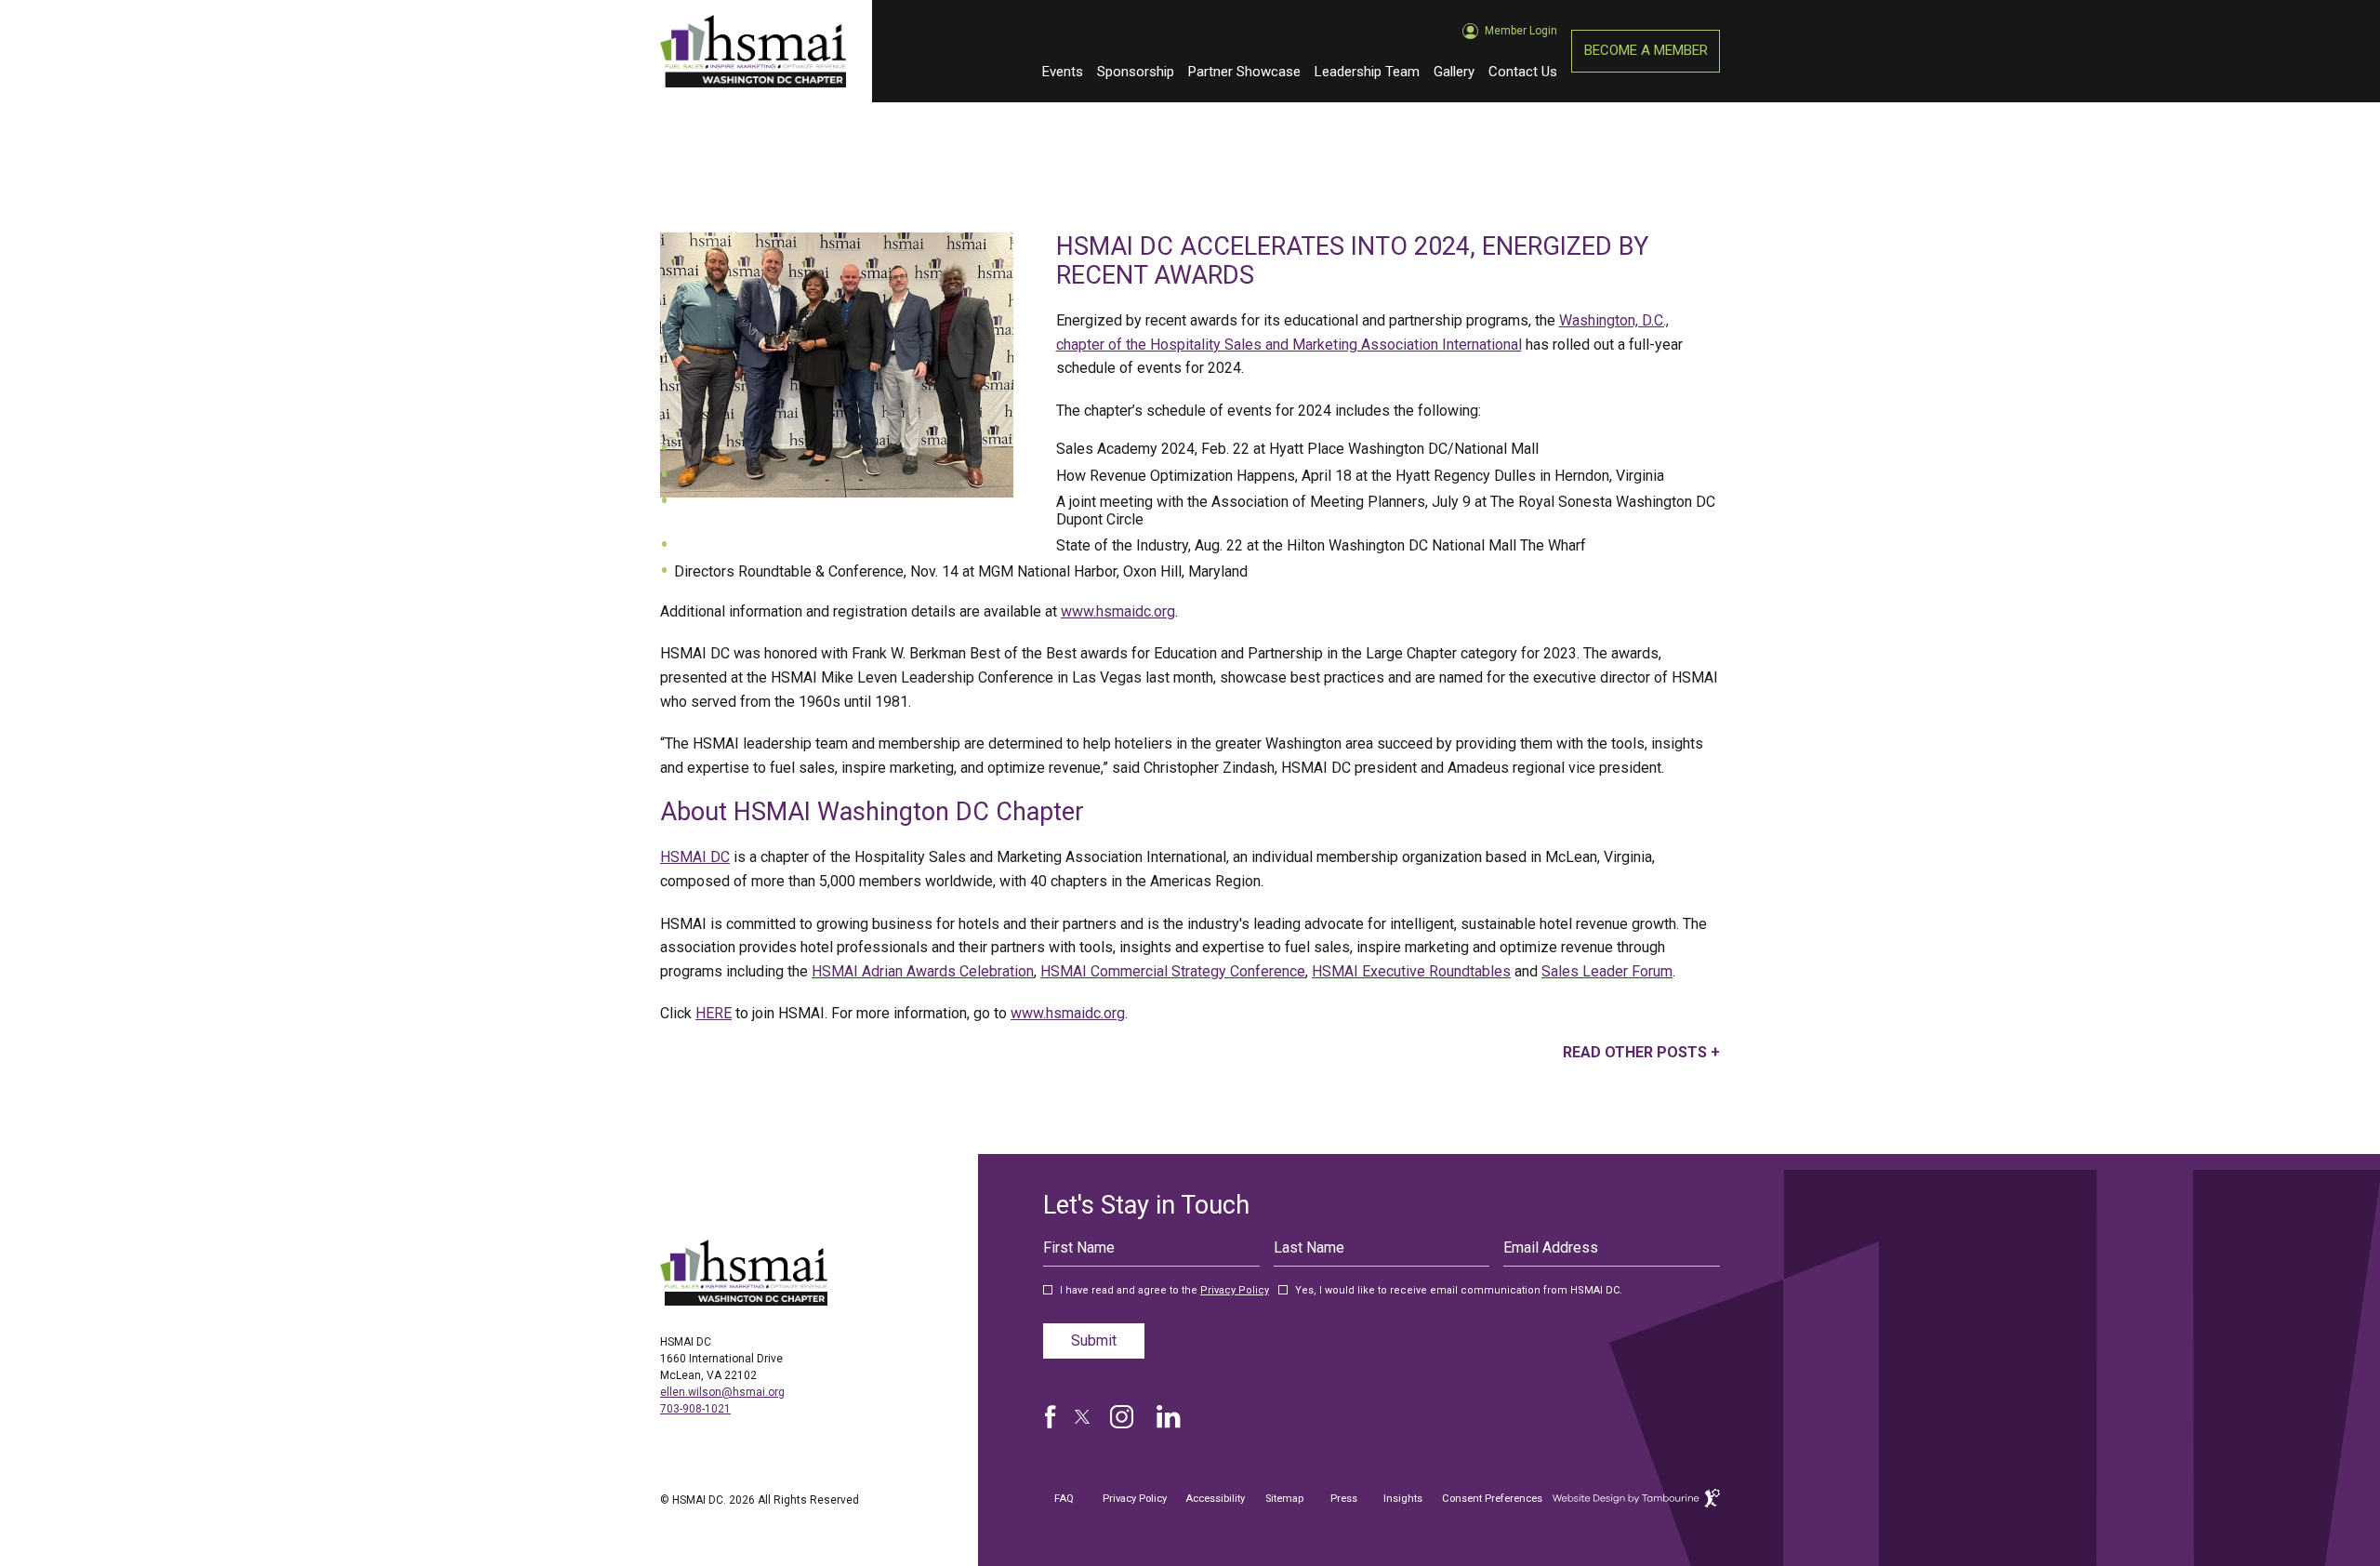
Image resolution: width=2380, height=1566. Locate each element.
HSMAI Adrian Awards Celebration (923, 971)
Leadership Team (1367, 72)
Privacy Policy (1235, 1290)
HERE (714, 1013)
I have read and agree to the (1164, 1291)
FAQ (1064, 1499)
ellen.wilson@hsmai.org (722, 1392)
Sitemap (1284, 1499)
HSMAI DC (695, 857)
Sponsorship (1136, 72)
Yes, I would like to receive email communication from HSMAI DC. (1459, 1291)
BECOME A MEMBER (1646, 50)
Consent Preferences (1492, 1499)
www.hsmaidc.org (1118, 611)
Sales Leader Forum (1607, 971)
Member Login (1521, 24)
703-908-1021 (695, 1409)
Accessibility (1215, 1499)
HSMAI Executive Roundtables (1411, 971)
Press (1344, 1499)
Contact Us (1523, 72)
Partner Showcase (1244, 72)
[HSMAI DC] (744, 1273)
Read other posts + (1641, 1052)
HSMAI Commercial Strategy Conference (1173, 971)
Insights (1403, 1499)
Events (1063, 72)
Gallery (1454, 72)
